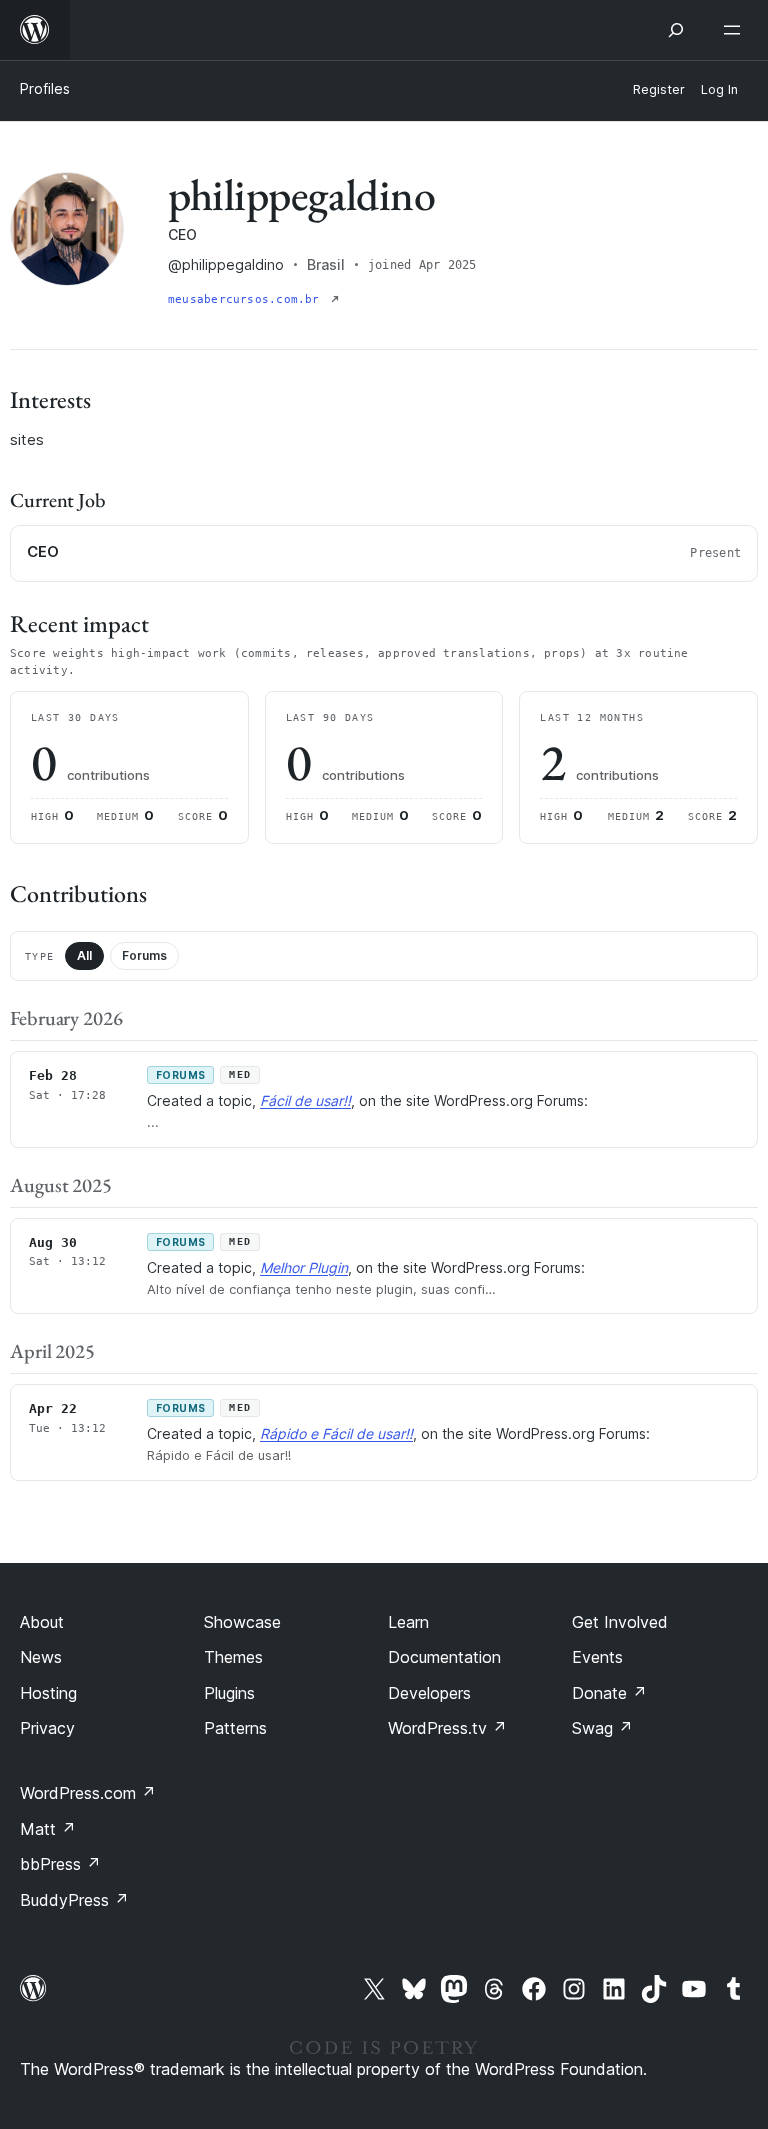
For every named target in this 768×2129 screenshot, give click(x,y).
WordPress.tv (447, 1728)
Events (597, 1657)
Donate (609, 1693)
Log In (719, 89)
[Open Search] (676, 30)
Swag (602, 1728)
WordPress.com (88, 1793)
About (42, 1622)
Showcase (242, 1622)
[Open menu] (736, 30)
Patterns (235, 1728)
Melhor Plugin (304, 1267)
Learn (408, 1622)
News (41, 1657)
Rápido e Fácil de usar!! (336, 1433)
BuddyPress (74, 1900)
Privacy (47, 1728)
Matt (48, 1829)
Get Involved (620, 1622)
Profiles (45, 88)
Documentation (444, 1657)
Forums (144, 955)
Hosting (48, 1693)
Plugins (229, 1693)
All (84, 955)
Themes (233, 1657)
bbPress (60, 1864)
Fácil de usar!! (305, 1100)
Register (659, 89)
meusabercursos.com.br (247, 299)
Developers (429, 1693)
